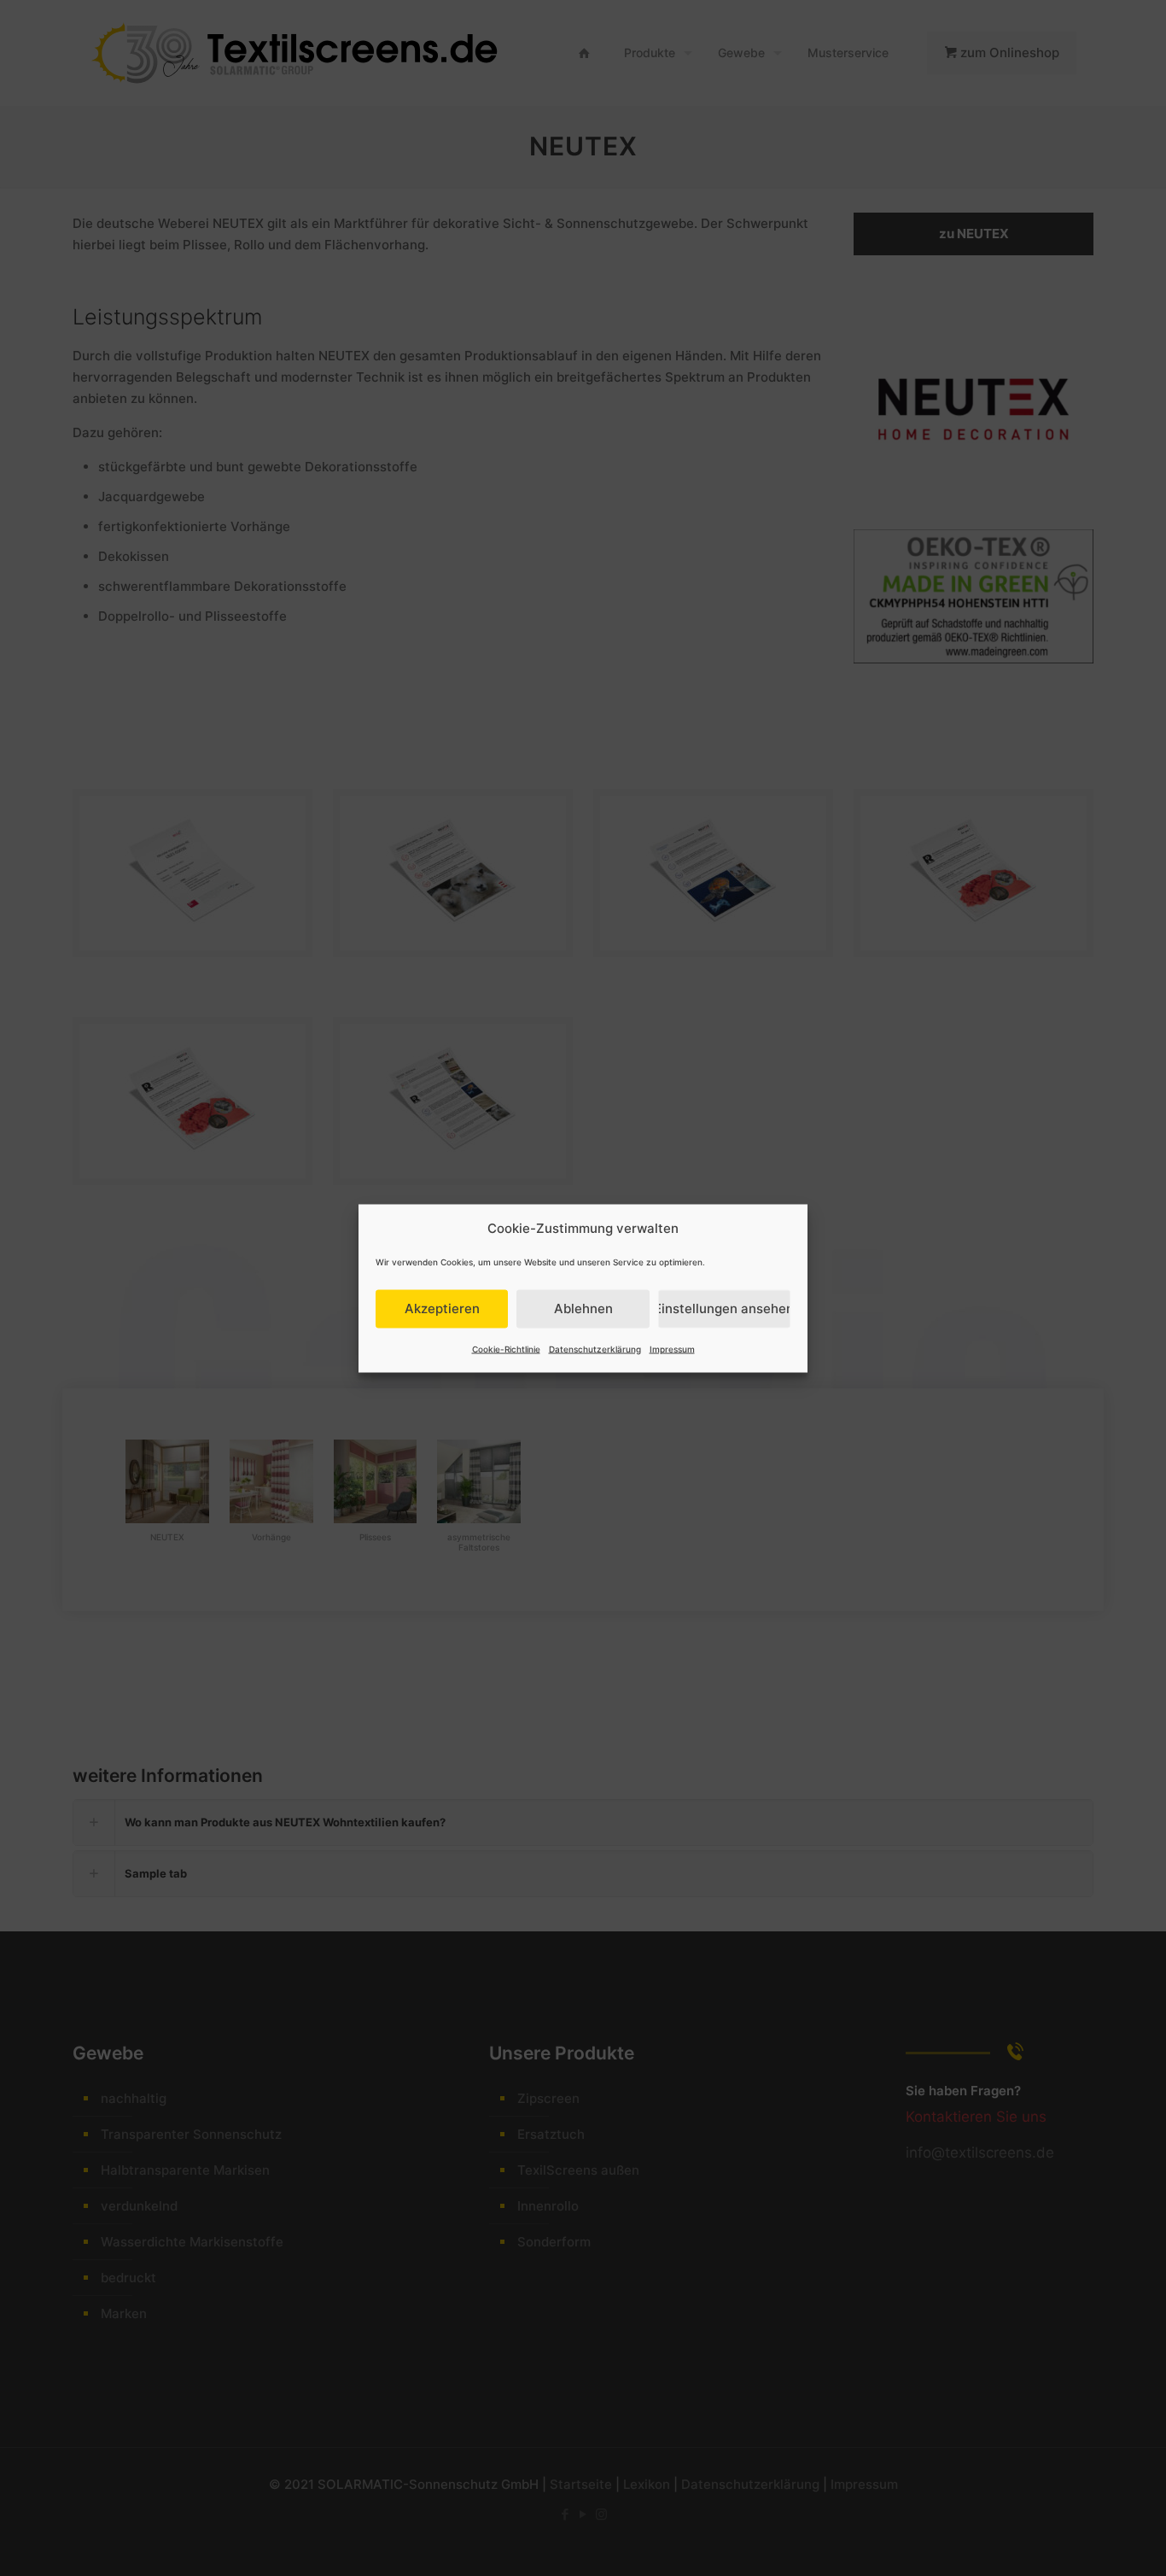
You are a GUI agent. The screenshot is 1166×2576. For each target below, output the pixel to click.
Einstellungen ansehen (724, 1308)
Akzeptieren (442, 1308)
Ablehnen (583, 1308)
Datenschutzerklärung (595, 1348)
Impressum (672, 1348)
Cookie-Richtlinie (506, 1348)
